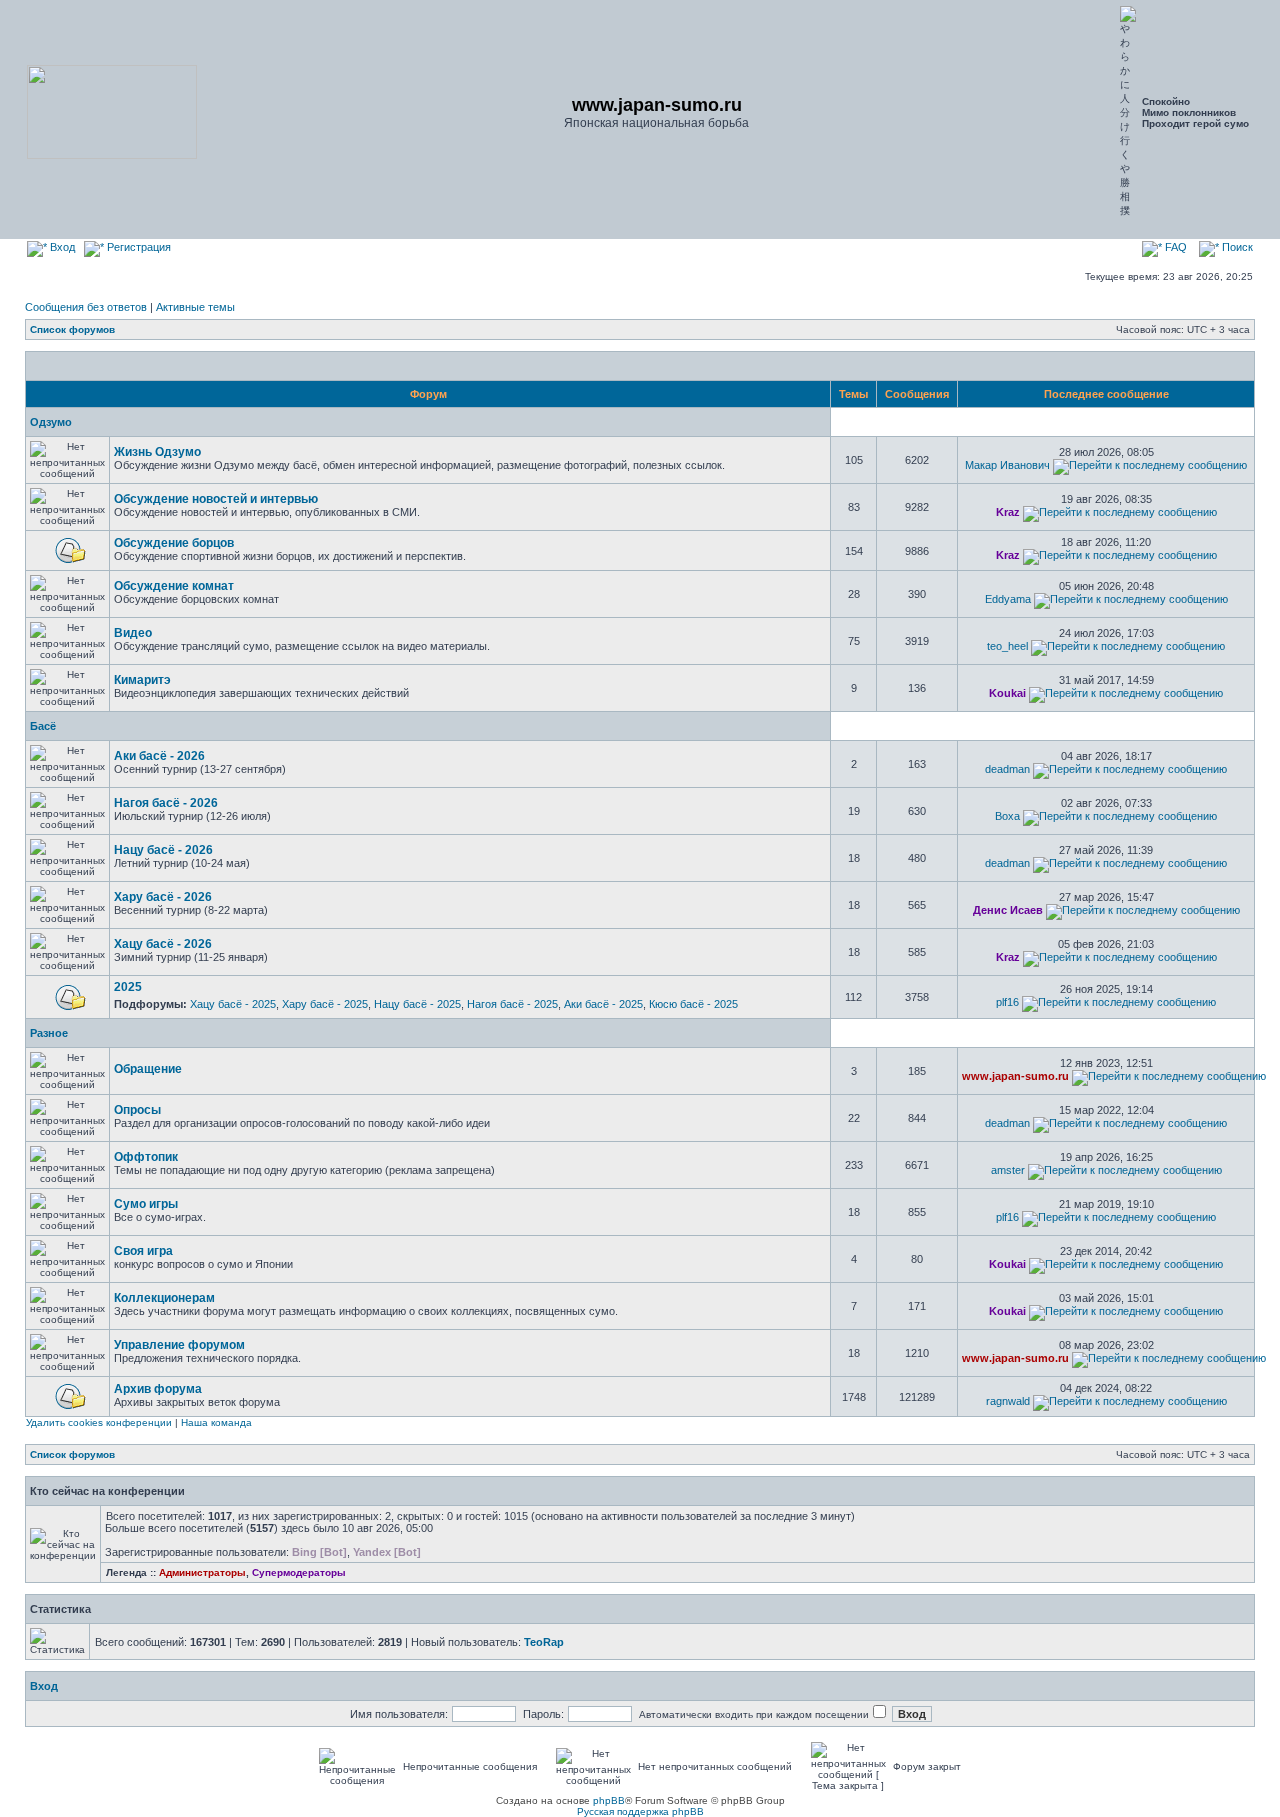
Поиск (1236, 247)
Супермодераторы (299, 1572)
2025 (128, 987)
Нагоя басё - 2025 (512, 1004)
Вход (61, 247)
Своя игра (143, 1251)
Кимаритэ (142, 680)
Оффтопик (146, 1157)
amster (1008, 1170)
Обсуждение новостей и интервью (216, 499)
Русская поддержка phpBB (640, 1811)
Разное (49, 1033)
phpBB (609, 1800)
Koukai (1007, 693)
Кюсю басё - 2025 (693, 1004)
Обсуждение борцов (174, 543)
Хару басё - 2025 (325, 1004)
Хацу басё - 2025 (233, 1004)
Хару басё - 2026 (163, 897)
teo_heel (1007, 646)
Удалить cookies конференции (99, 1422)
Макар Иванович (1007, 465)
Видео (133, 633)
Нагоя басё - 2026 (166, 803)
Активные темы (195, 307)
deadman (1007, 769)
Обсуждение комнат (174, 586)
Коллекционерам (164, 1298)
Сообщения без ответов (86, 307)
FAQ (1174, 247)
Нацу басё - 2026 (163, 850)
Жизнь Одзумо (157, 452)
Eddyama (1008, 599)
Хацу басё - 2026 (163, 944)
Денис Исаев (1008, 910)
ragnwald (1008, 1401)
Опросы (137, 1110)
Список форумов (72, 329)
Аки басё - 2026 (159, 756)
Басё (43, 726)
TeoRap (544, 1642)
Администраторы (202, 1572)
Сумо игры (146, 1204)
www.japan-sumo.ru (1015, 1076)
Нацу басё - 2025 (417, 1004)
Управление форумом (179, 1345)
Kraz (1008, 512)
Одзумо (51, 422)
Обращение (148, 1069)
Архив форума (158, 1389)
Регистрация (137, 247)
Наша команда (216, 1422)
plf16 (1007, 1002)
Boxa (1007, 816)
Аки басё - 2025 (603, 1004)
